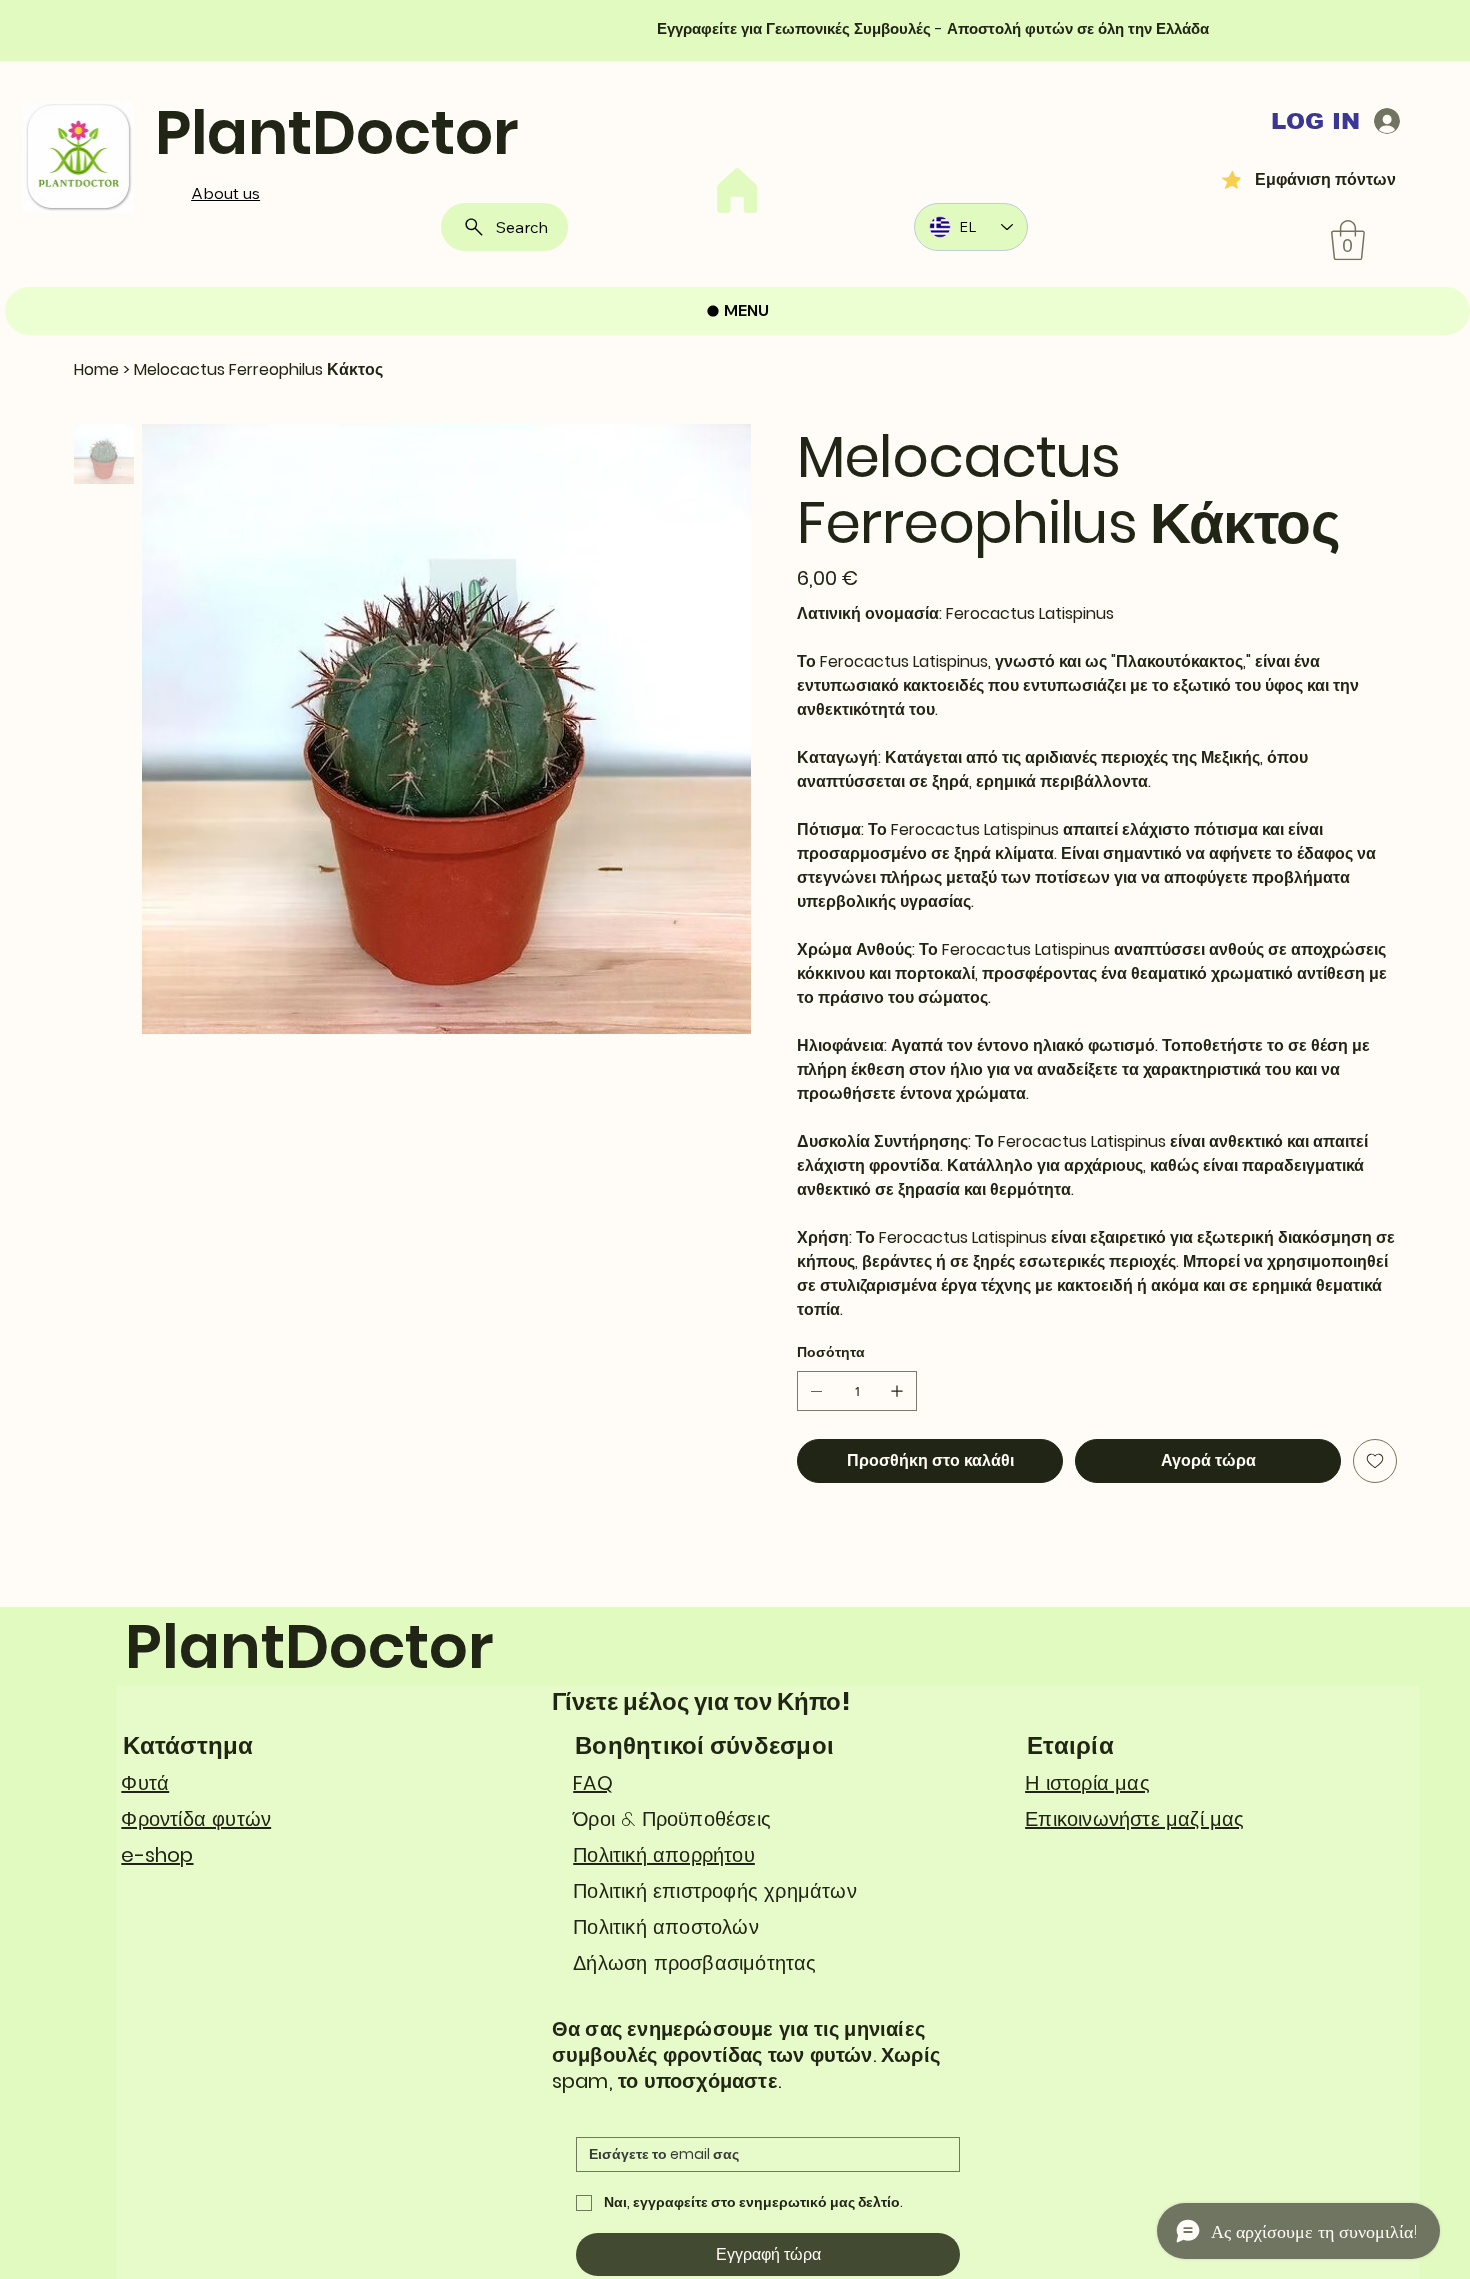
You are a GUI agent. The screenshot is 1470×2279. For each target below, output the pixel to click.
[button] (1348, 240)
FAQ (593, 1783)
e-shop (157, 1855)
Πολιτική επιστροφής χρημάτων (715, 1891)
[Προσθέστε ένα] (897, 1391)
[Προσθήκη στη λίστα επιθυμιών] (1375, 1461)
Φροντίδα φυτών (196, 1819)
